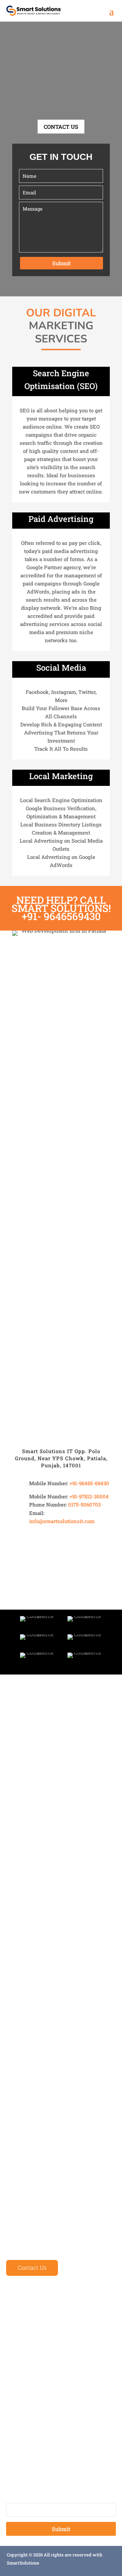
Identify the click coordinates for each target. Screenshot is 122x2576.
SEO (11, 2439)
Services (17, 2340)
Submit (62, 263)
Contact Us (32, 2268)
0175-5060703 (84, 1504)
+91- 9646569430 (61, 916)
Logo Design (22, 2425)
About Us (18, 2325)
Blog (12, 2354)
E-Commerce (22, 2396)
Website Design (26, 2381)
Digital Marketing (29, 2410)
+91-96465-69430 (89, 1483)
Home (14, 2311)
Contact (16, 2369)
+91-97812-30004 (89, 1496)
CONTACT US (61, 127)
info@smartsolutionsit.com (62, 1521)
